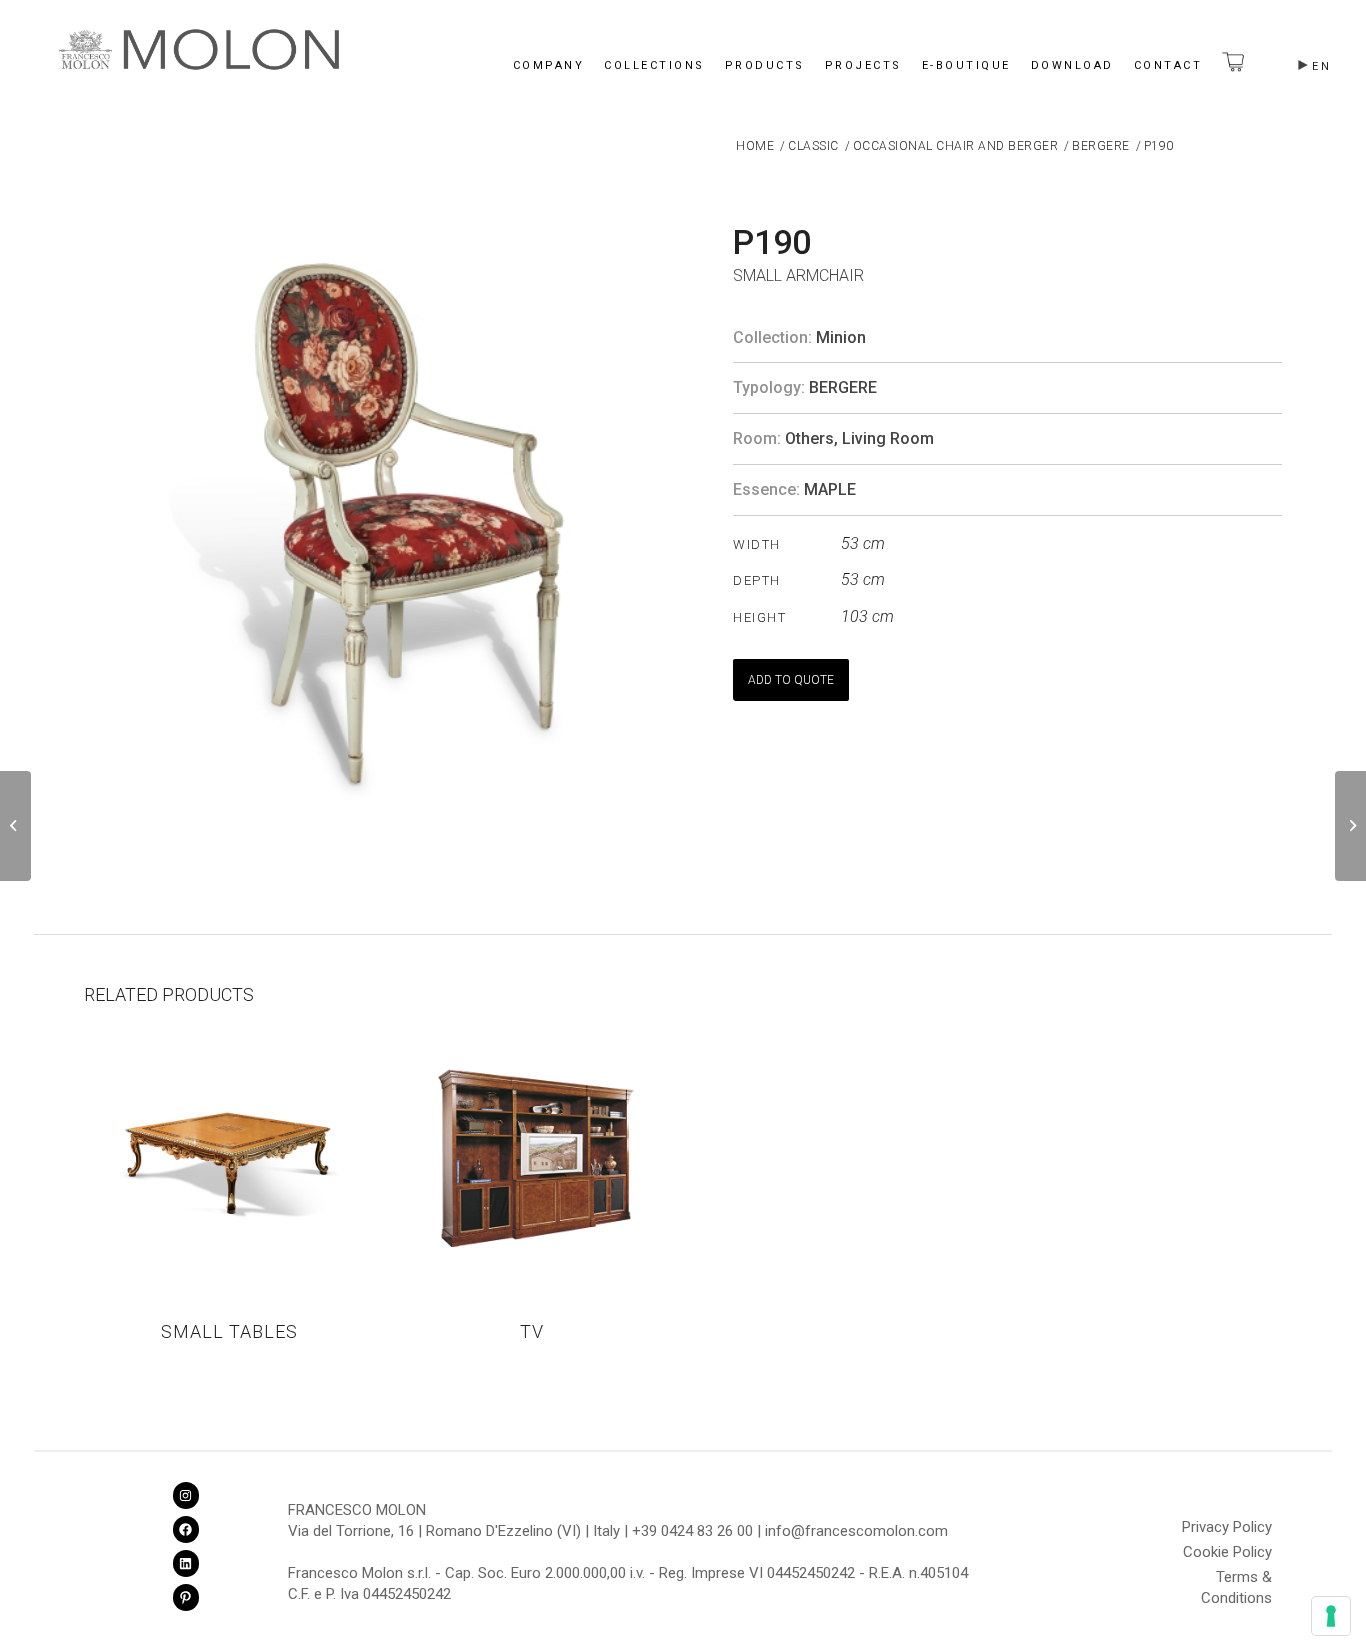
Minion (841, 337)
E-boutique (966, 65)
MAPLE (830, 489)
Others (809, 438)
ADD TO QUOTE (791, 680)
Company (549, 65)
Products (765, 65)
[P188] (15, 826)
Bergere (843, 387)
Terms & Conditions (1236, 1580)
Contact (1168, 65)
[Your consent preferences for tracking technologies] (1331, 1616)
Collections (654, 65)
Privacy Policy (1227, 1527)
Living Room (888, 438)
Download (1072, 65)
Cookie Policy (1227, 1552)
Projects (863, 65)
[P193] (1350, 826)
